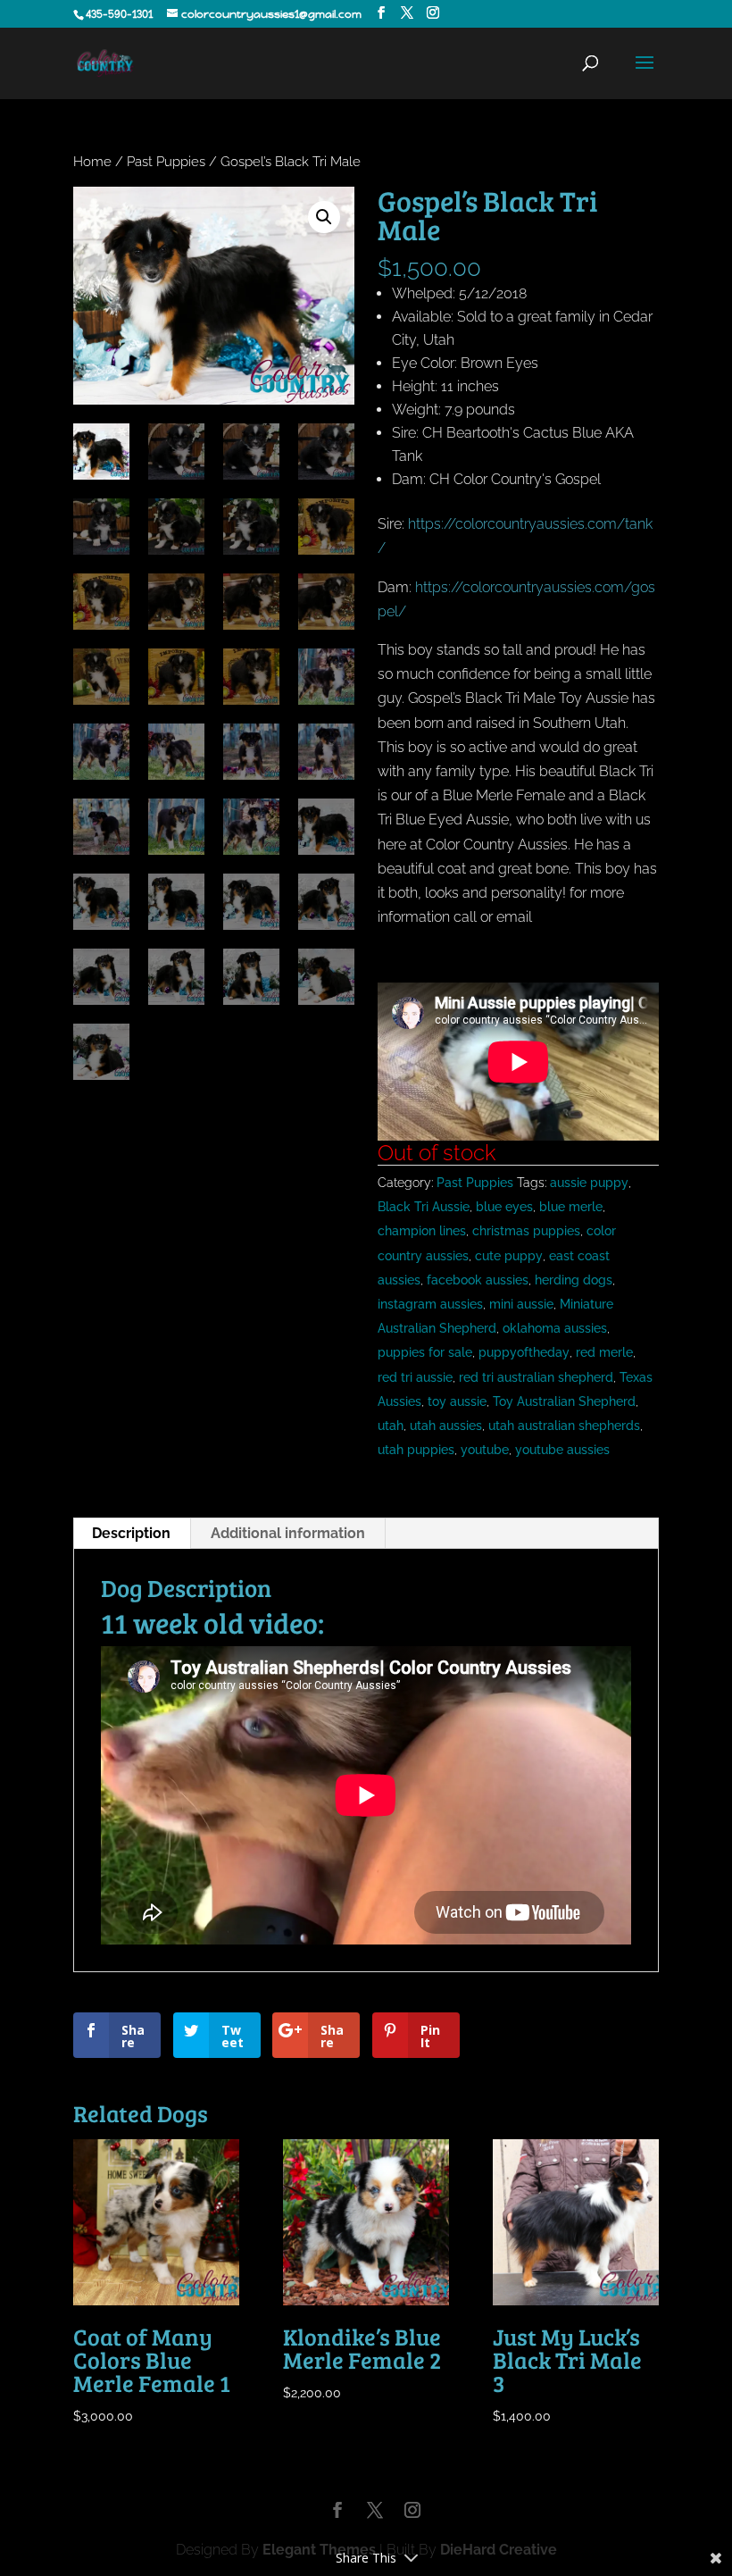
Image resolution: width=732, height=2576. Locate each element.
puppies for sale (425, 1352)
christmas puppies (526, 1231)
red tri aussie (415, 1377)
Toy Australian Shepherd (564, 1401)
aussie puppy (589, 1183)
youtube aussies (562, 1450)
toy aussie (457, 1401)
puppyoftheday (524, 1352)
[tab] (132, 1534)
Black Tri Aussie (424, 1207)
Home (92, 161)
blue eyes (504, 1207)
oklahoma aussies (555, 1328)
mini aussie (521, 1304)
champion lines (422, 1231)
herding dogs (574, 1280)
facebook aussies (478, 1280)
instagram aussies (430, 1304)
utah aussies (446, 1426)
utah (391, 1426)
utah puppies (416, 1450)
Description (131, 1533)
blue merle (571, 1207)
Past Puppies (166, 161)
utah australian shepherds (564, 1426)
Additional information (288, 1533)
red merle (604, 1352)
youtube (485, 1450)
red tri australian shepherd (536, 1377)
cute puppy (509, 1256)
